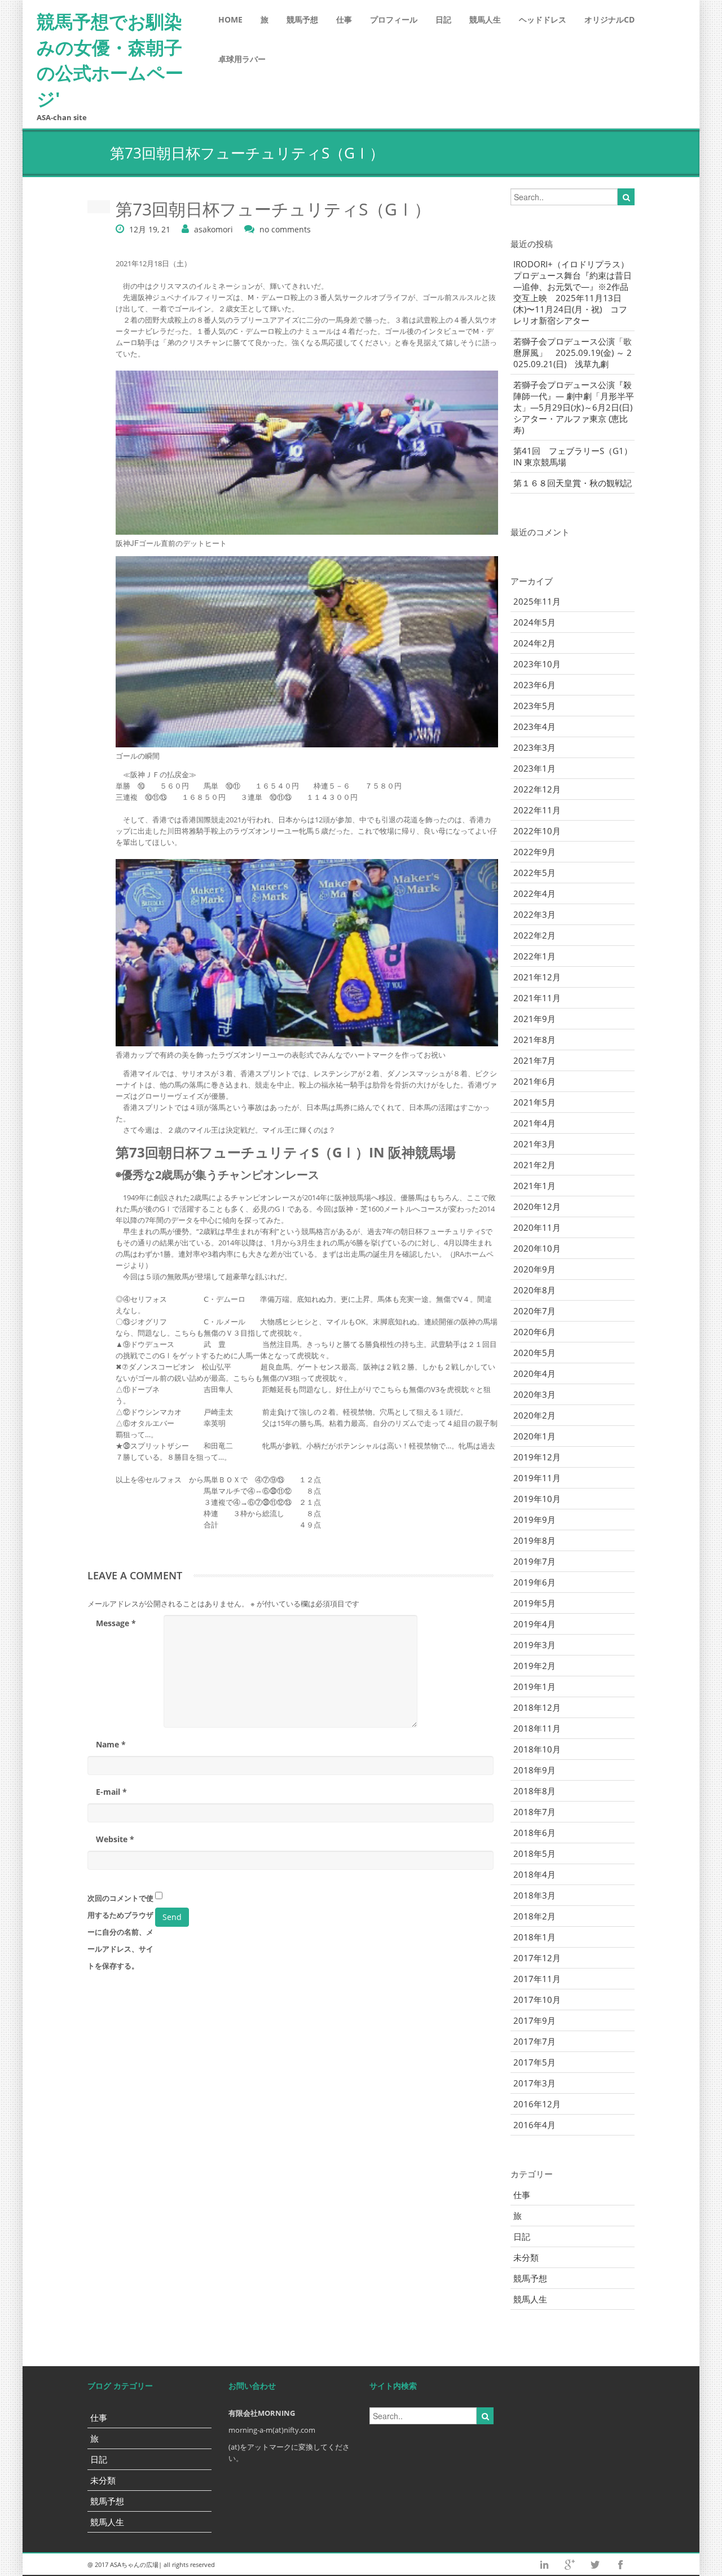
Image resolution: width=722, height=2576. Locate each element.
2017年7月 (534, 2041)
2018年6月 (534, 1833)
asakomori (213, 229)
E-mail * (111, 1792)
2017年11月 (537, 1979)
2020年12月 (537, 1206)
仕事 (344, 19)
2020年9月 (534, 1269)
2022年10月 (537, 831)
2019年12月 (537, 1457)
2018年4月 (534, 1874)
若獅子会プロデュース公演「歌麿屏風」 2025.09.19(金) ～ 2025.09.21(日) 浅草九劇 (573, 353)
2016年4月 (534, 2125)
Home (230, 19)
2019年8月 (534, 1540)
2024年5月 (534, 622)
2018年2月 (534, 1916)
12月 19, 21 (150, 229)
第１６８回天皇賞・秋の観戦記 (573, 483)
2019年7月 (534, 1561)
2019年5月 (534, 1603)
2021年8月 (534, 1040)
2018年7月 (534, 1812)
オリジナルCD (609, 19)
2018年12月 (537, 1707)
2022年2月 (534, 935)
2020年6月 (534, 1332)
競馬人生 (485, 19)
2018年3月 (534, 1895)
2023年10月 (537, 664)
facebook (620, 2565)
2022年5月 (534, 873)
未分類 (526, 2257)
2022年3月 (534, 914)
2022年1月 (534, 956)
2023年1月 (534, 768)
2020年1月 (534, 1436)
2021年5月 (534, 1102)
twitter (595, 2565)
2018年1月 (534, 1937)
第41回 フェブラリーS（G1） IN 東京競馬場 (574, 456)
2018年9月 (534, 1770)
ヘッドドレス (543, 19)
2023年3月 (534, 747)
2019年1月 (534, 1686)
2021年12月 (537, 977)
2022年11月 (537, 810)
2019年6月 (534, 1582)
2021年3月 (534, 1144)
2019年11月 (537, 1478)
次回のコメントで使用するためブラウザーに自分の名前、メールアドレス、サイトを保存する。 (120, 1932)
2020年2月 (534, 1415)
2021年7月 (534, 1060)
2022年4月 (534, 893)
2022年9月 (534, 852)
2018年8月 (534, 1791)
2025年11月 (537, 601)
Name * (111, 1744)
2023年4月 (534, 726)
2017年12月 (537, 1958)
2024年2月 (534, 643)
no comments (285, 229)
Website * (115, 1839)
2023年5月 (534, 706)
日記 (443, 19)
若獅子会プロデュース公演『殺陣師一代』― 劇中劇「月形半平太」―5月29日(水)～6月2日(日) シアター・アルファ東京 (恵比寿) (574, 407)
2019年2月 (534, 1666)
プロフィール (394, 19)
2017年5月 (534, 2062)
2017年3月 (534, 2083)
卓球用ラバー (242, 59)
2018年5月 (534, 1853)
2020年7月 (534, 1311)
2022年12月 (537, 789)
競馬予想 (302, 19)
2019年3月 (534, 1645)
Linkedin (544, 2565)
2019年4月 (534, 1624)
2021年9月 (534, 1019)
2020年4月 (534, 1373)
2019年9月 (534, 1520)
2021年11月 (537, 998)
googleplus (570, 2565)
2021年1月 (534, 1186)
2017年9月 (534, 2020)
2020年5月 (534, 1353)
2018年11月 (537, 1728)
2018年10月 (537, 1749)
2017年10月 (537, 2000)
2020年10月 (537, 1248)
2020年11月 (537, 1227)
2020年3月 (534, 1394)
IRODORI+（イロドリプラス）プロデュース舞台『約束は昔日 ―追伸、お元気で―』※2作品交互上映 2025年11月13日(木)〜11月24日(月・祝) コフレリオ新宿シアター (573, 292)
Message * (116, 1623)
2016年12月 (537, 2104)
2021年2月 (534, 1165)
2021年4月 (534, 1123)
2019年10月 (537, 1499)
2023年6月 (534, 685)
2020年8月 (534, 1290)
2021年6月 (534, 1081)
